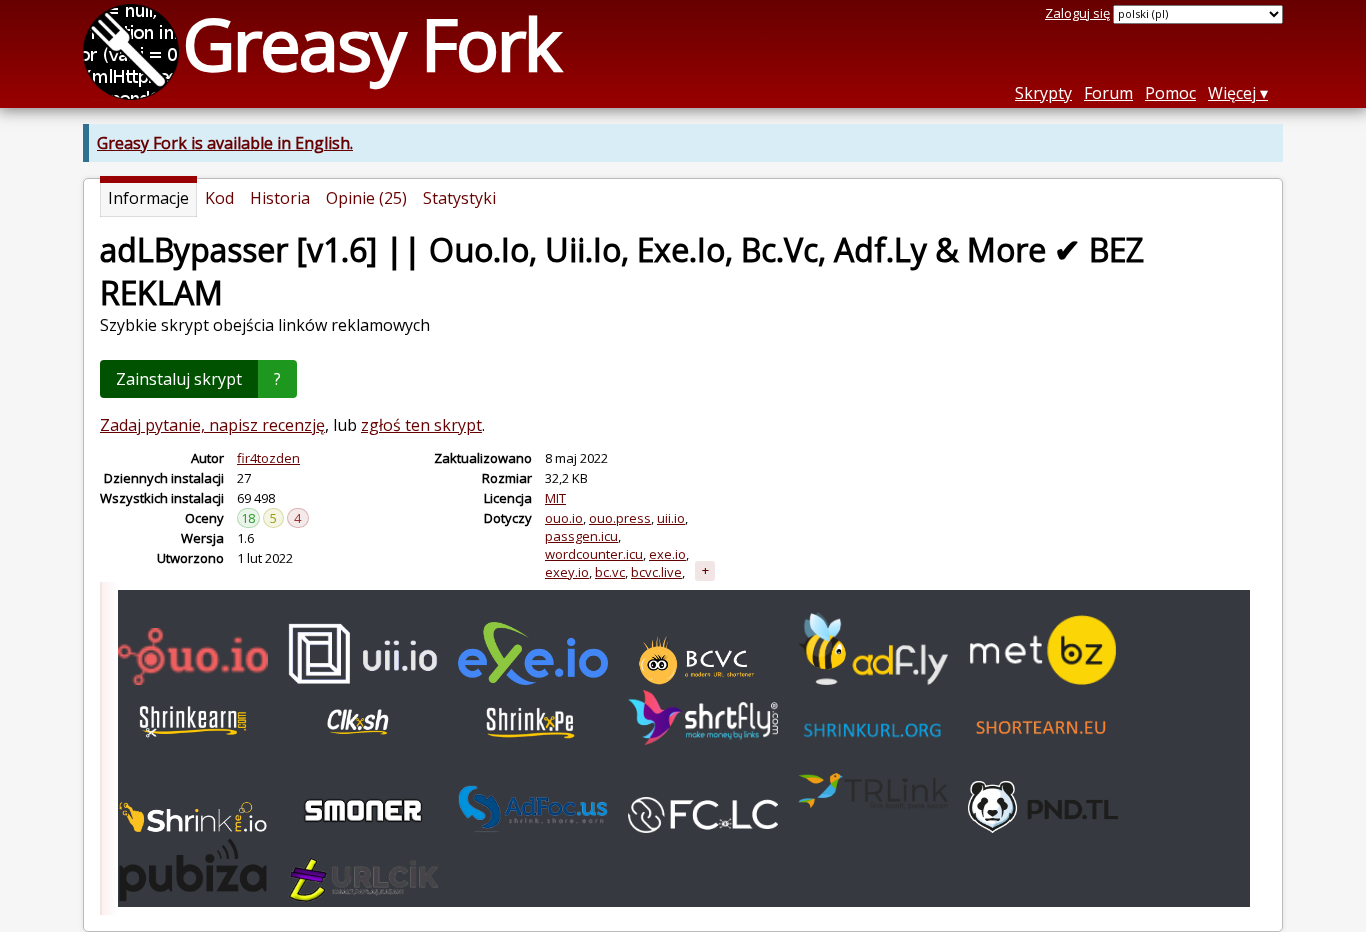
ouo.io (564, 518)
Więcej (1232, 93)
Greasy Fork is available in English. (225, 143)
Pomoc (1170, 93)
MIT (555, 498)
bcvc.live (656, 572)
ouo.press (620, 518)
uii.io (671, 518)
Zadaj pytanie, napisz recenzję (212, 425)
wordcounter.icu (594, 554)
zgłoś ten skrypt (421, 425)
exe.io (667, 554)
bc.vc (610, 572)
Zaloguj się (1077, 13)
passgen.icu (581, 536)
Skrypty (1043, 93)
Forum (1108, 93)
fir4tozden (268, 458)
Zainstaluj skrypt (179, 379)
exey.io (567, 572)
